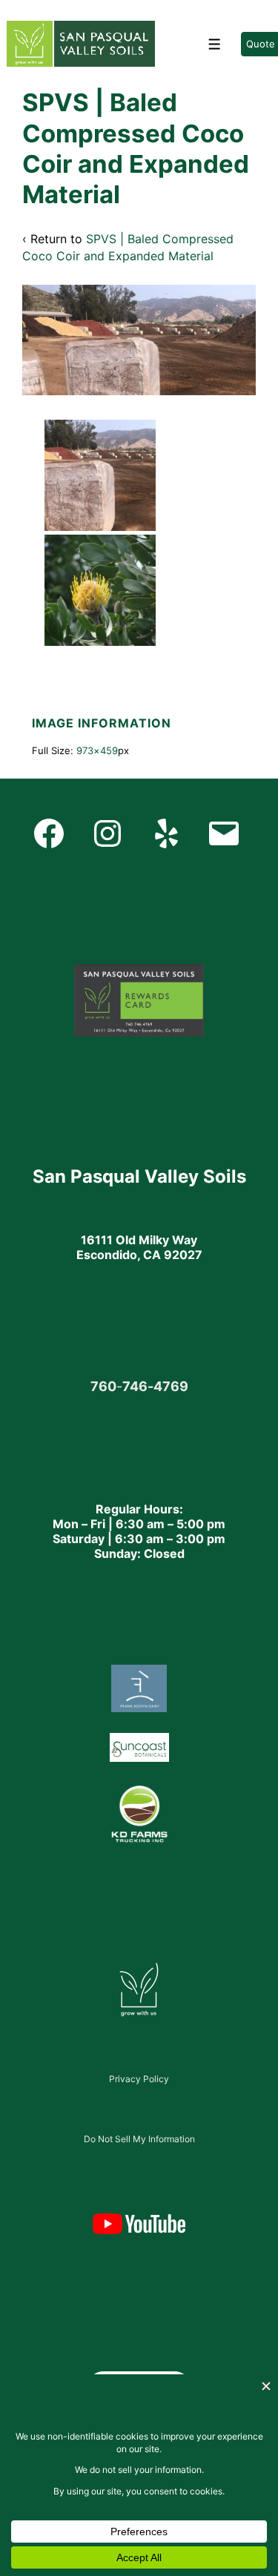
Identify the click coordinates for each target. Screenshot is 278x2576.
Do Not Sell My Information (139, 2139)
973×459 (97, 750)
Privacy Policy (139, 2079)
